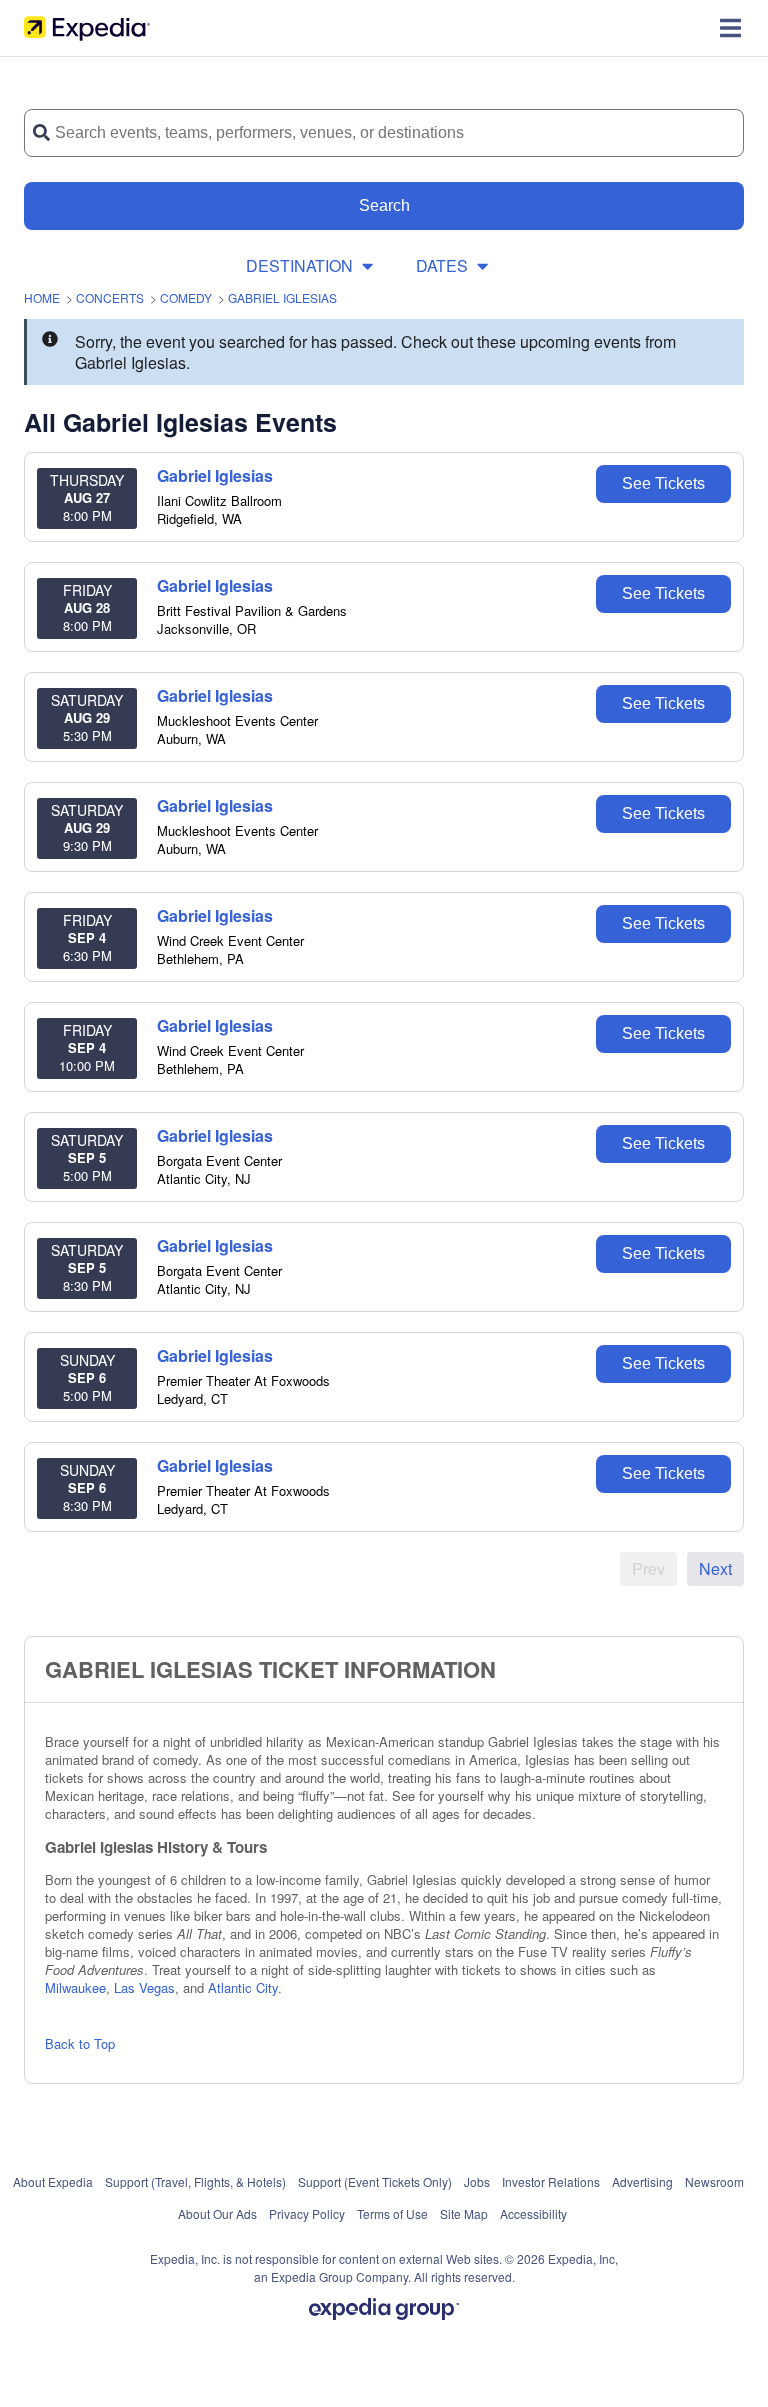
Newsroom (714, 2181)
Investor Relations (551, 2181)
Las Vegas (144, 1987)
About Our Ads (217, 2213)
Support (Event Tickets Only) (375, 2181)
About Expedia (53, 2181)
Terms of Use (392, 2213)
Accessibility (533, 2213)
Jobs (477, 2181)
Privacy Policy (307, 2213)
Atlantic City (243, 1987)
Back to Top (80, 2043)
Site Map (464, 2213)
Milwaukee (75, 1987)
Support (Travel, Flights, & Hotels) (195, 2181)
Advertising (642, 2181)
